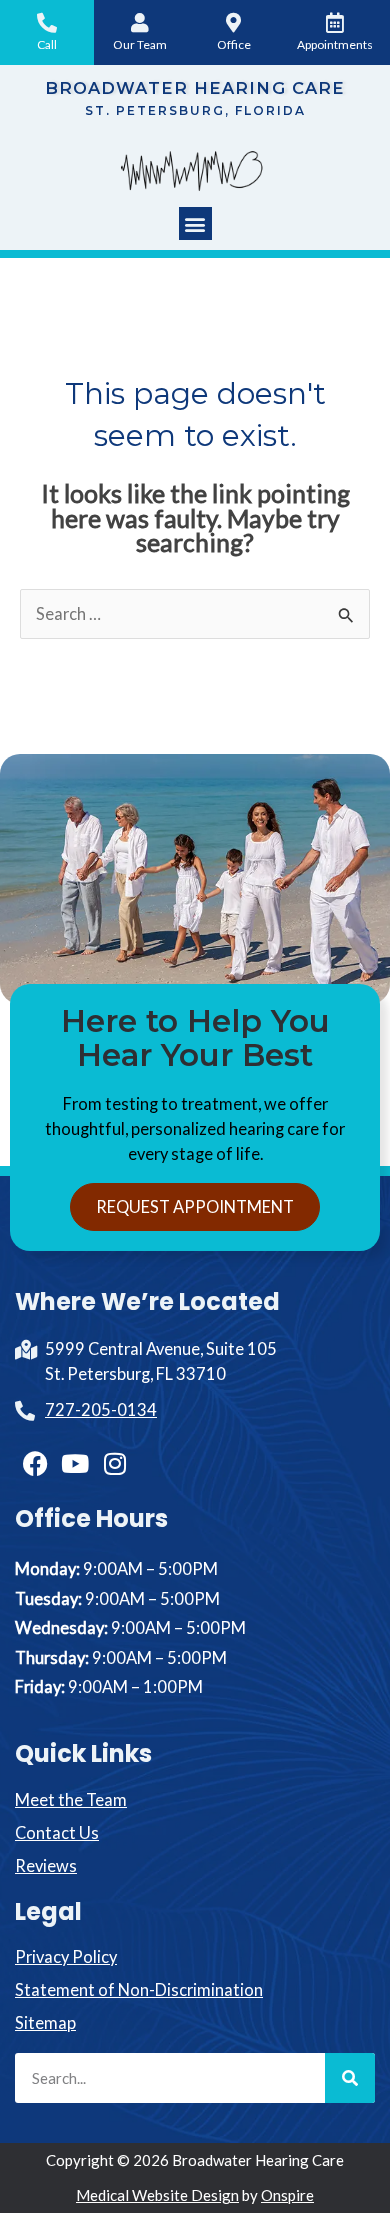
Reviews (46, 1865)
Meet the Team (71, 1799)
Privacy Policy (66, 1956)
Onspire (287, 2195)
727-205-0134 (101, 1409)
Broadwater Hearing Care (195, 88)
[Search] (350, 2078)
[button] (195, 223)
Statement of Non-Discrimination (139, 1989)
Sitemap (45, 2022)
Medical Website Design (157, 2195)
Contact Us (57, 1832)
